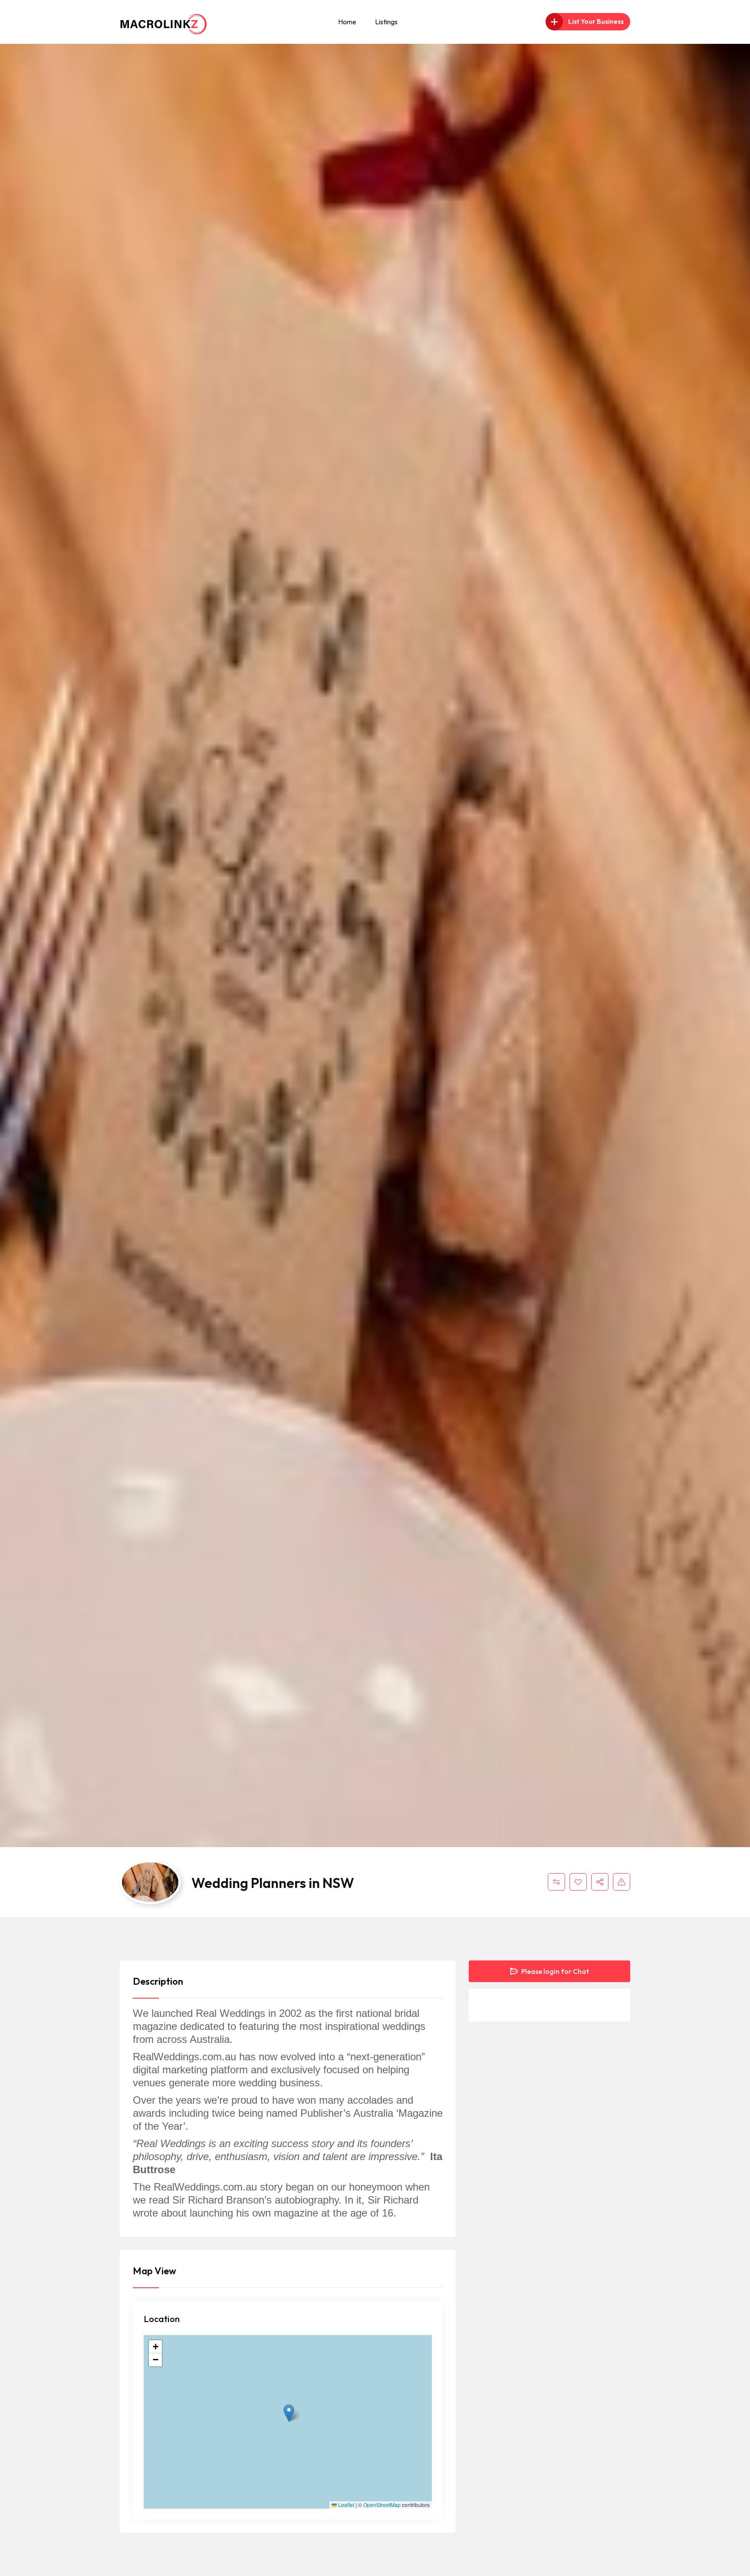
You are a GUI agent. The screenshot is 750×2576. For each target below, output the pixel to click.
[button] (289, 2413)
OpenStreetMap (382, 2505)
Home (347, 22)
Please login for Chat (554, 1971)
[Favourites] (578, 1882)
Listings (386, 22)
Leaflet (345, 2505)
